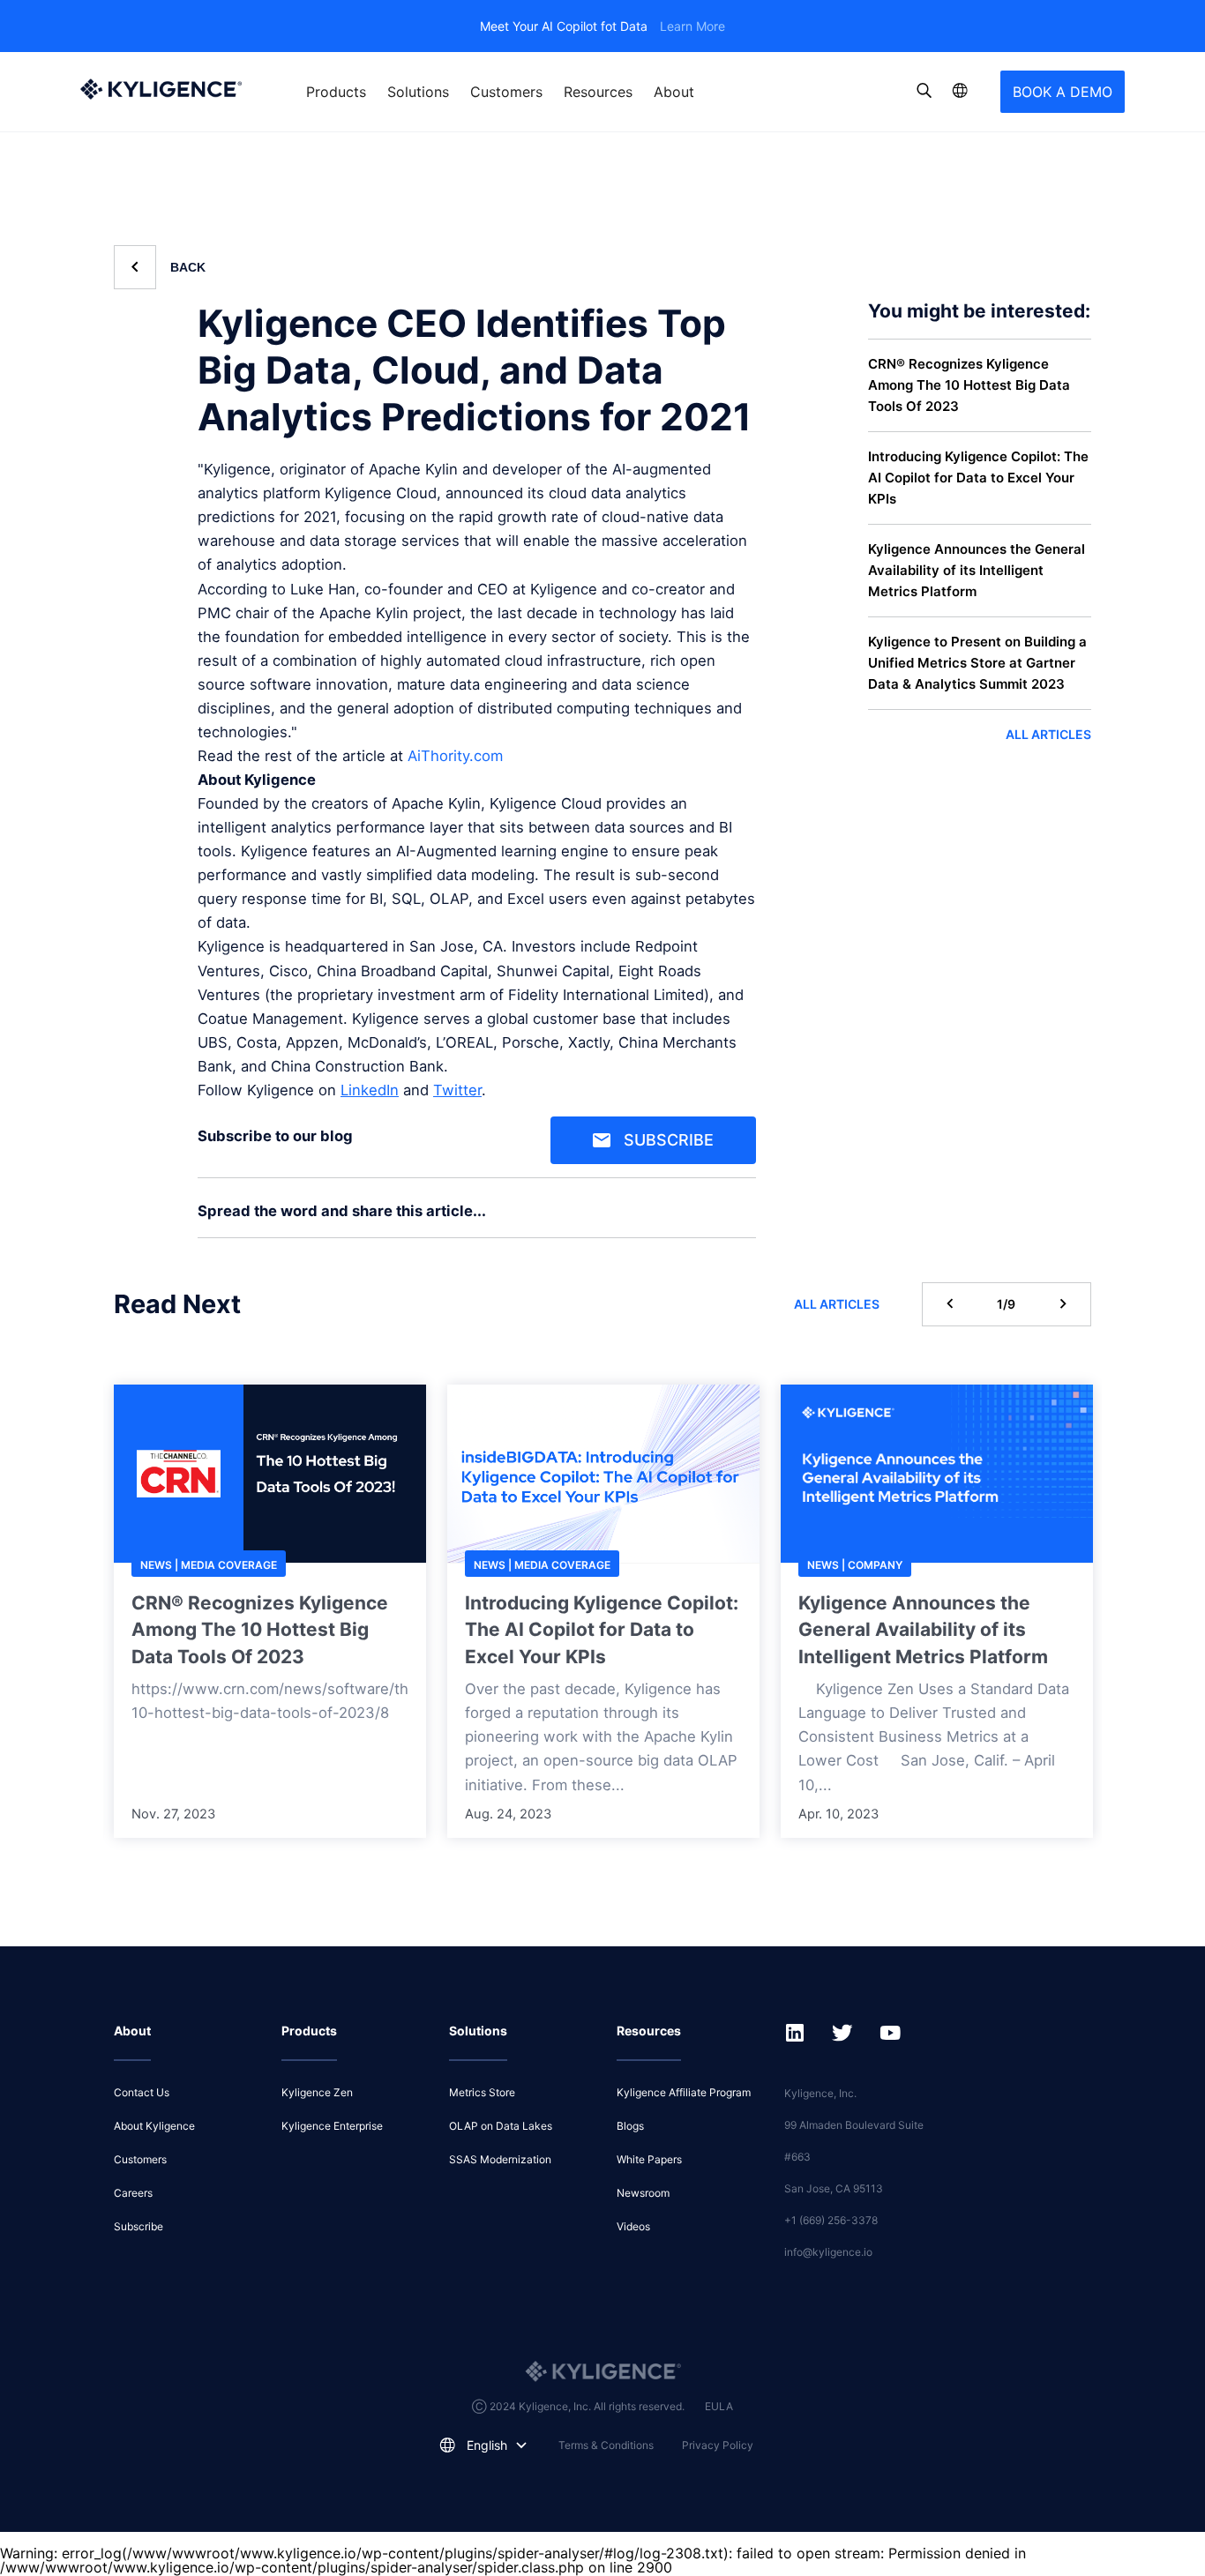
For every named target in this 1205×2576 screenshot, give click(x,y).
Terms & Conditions (606, 2445)
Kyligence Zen (317, 2092)
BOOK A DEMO (1063, 92)
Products (336, 92)
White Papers (649, 2159)
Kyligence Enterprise (332, 2126)
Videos (633, 2226)
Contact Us (142, 2092)
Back (188, 267)
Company (875, 1565)
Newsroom (643, 2193)
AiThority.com (455, 756)
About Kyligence (154, 2126)
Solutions (418, 92)
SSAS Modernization (500, 2159)
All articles (1048, 733)
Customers (506, 92)
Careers (133, 2193)
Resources (598, 92)
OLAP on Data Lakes (501, 2126)
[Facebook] (745, 1217)
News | (161, 1565)
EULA (719, 2406)
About (674, 92)
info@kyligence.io (828, 2252)
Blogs (630, 2126)
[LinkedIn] (738, 1217)
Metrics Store (482, 2092)
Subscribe (669, 1140)
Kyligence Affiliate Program (684, 2092)
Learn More (692, 26)
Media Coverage (229, 1565)
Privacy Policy (718, 2445)
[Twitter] (752, 1217)
